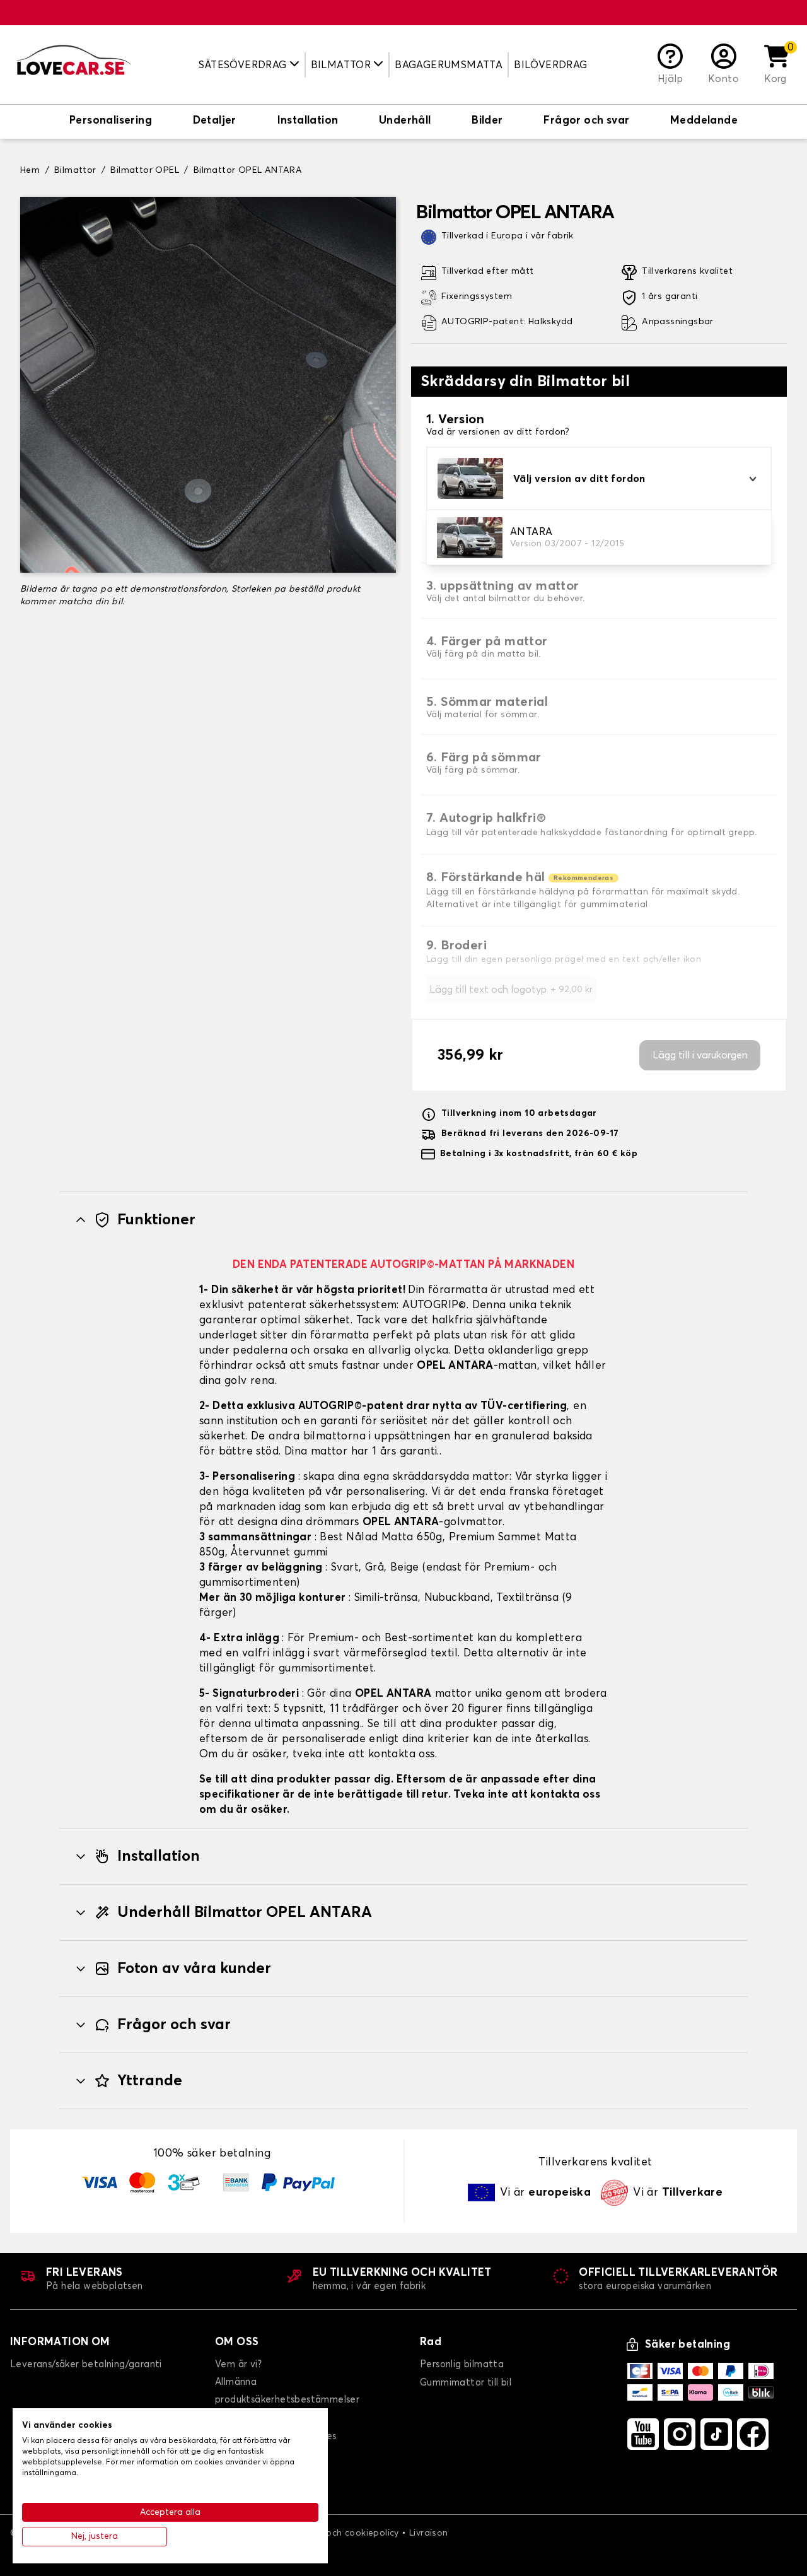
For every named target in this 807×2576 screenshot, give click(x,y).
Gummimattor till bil (466, 2383)
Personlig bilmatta (462, 2364)
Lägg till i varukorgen (700, 1055)
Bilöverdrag (550, 65)
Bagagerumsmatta (449, 65)
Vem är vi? (238, 2364)
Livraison (429, 2533)
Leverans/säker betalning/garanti (86, 2364)
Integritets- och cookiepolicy (336, 2533)
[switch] (111, 122)
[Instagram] (680, 2434)
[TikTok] (716, 2434)
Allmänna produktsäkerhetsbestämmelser (287, 2391)
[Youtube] (643, 2434)
